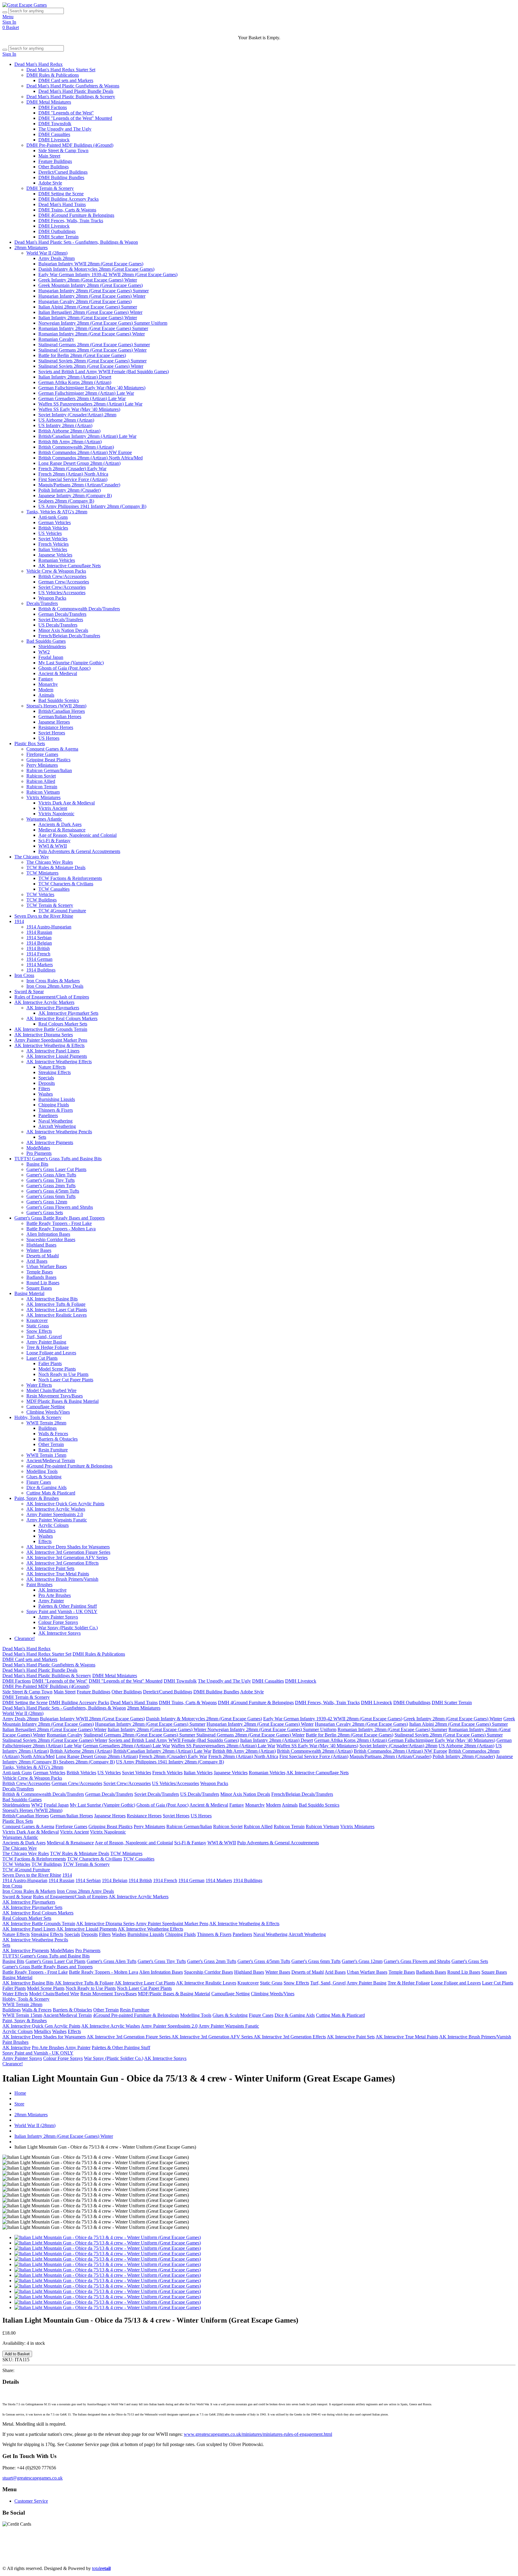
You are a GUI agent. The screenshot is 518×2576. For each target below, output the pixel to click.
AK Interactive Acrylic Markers (44, 1002)
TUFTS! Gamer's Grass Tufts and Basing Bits (58, 1159)
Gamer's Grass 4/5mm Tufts (53, 1191)
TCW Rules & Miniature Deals (56, 868)
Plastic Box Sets (30, 744)
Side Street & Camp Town (63, 150)
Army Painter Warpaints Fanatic (57, 1520)
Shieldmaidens (52, 646)
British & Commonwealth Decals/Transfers (79, 609)
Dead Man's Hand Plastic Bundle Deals (76, 91)
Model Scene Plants (57, 1369)
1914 (19, 921)
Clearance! (25, 1638)
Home (20, 2093)
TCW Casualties (54, 889)
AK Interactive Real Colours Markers (62, 1018)
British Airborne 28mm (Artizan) (69, 431)
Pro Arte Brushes (55, 1595)
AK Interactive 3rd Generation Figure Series (68, 1552)
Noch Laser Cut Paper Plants (66, 1380)
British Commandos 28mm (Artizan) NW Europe (85, 452)
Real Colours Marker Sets (63, 1024)
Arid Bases (37, 1261)
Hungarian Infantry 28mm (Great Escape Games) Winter (92, 296)
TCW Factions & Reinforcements (70, 878)
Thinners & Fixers (56, 1110)
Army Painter (51, 1601)
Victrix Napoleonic (56, 814)
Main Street (49, 156)
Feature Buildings (55, 161)
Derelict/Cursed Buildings (63, 172)
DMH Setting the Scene (61, 194)
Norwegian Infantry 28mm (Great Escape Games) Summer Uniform (103, 323)
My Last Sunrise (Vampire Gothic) (71, 663)
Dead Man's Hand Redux (39, 64)
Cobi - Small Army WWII (99, 2558)
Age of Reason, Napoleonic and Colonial (77, 835)
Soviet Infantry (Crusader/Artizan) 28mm (77, 415)
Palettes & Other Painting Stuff (68, 1606)
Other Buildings (54, 167)
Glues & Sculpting (44, 1477)
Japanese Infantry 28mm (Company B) (75, 496)
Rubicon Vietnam (43, 792)
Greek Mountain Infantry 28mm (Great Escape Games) (91, 285)
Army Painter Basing (46, 1342)
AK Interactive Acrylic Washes (56, 1509)
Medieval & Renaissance (62, 830)
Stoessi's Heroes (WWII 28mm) (56, 706)
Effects (45, 1541)
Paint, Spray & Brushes (37, 1498)
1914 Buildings (41, 970)
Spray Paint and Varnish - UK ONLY (62, 1611)
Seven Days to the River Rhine (44, 916)
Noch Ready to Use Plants (63, 1374)
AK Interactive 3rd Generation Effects (63, 1563)
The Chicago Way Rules (50, 862)
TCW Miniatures (42, 873)
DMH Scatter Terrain (58, 237)
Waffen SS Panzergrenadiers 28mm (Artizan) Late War (90, 404)
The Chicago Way (32, 857)
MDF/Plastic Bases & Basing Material (63, 1401)
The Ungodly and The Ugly (65, 129)
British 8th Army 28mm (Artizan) (70, 442)
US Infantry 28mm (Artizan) (65, 425)
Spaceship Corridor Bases (51, 1239)
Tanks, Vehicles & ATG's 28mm (57, 512)
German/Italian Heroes (60, 717)
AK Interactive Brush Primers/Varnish (62, 1579)
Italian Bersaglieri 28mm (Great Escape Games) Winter (90, 312)
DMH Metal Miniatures (49, 102)
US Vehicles (50, 533)
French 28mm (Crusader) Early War (72, 469)
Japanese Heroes (54, 722)
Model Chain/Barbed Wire (51, 1390)
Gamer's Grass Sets (45, 1213)
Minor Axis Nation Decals (63, 630)
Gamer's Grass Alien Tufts (51, 1175)
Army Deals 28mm (57, 258)
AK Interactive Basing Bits (52, 1299)
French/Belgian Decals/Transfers (69, 636)
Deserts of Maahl (43, 1256)
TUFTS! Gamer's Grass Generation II (303, 2553)
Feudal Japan (51, 657)
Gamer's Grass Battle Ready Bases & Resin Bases (389, 2553)
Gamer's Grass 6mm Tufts (51, 1196)
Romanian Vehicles (57, 560)
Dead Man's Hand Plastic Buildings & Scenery (71, 97)
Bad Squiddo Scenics (59, 700)
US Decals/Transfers (58, 625)
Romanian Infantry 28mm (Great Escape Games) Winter (92, 334)
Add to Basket (17, 2354)
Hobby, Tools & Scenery (38, 1417)
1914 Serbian (39, 938)
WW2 (44, 652)
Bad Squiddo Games (46, 641)
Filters (44, 1089)
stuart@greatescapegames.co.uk (33, 2478)
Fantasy (46, 679)
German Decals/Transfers (62, 614)
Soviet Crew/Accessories (62, 587)
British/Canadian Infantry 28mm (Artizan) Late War (87, 436)
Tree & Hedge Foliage (48, 1347)
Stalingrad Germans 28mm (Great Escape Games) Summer (94, 345)
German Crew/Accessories (64, 582)
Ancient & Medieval (58, 673)
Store (19, 2104)
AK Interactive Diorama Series (44, 1035)
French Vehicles (54, 544)
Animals (46, 695)
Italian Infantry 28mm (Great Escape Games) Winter (88, 318)
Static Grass (38, 1326)
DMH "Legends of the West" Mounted (75, 118)
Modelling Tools (42, 1471)
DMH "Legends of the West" (66, 113)
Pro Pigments (39, 1153)
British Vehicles (53, 528)
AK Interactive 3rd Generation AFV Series (67, 1558)
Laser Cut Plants (42, 1358)
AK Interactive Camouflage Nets (70, 566)
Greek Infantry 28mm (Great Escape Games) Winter (88, 280)
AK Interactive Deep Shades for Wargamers (68, 1547)
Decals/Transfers (42, 603)
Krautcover (37, 1320)
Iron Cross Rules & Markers (53, 981)
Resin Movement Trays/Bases (55, 1396)
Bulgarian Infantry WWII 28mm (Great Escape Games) (91, 264)
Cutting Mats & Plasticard (51, 1493)
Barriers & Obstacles (58, 1439)
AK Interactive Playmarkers (53, 1008)
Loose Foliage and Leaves (51, 1353)
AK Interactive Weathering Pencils (59, 1132)
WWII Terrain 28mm (46, 1423)
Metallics (47, 1531)
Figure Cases (39, 1482)
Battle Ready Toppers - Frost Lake (59, 1223)
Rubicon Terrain (42, 787)
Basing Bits (37, 1164)
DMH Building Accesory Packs (68, 199)
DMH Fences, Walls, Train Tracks (71, 221)
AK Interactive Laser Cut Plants (57, 1310)
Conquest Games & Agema (52, 749)
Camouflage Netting (46, 1407)
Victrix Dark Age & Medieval (67, 803)
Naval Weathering (55, 1121)
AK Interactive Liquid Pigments (57, 1056)
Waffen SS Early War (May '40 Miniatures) (79, 409)
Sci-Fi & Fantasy (54, 841)
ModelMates (38, 1148)
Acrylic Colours (54, 1525)
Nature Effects (52, 1067)
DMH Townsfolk (55, 124)
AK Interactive (52, 1590)
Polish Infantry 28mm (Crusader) (70, 490)
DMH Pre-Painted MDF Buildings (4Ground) (70, 145)
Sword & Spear (29, 991)
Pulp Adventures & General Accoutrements (79, 851)
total (101, 2568)
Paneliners (48, 1115)
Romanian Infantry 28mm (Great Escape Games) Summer (93, 328)
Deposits (47, 1083)
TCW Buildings (42, 900)
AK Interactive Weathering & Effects (49, 1045)
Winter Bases (39, 1250)
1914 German (39, 959)
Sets (42, 1137)
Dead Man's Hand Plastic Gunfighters (81, 2547)
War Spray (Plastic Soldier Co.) (68, 1628)
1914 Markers (40, 965)
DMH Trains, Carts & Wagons (67, 210)
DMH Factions (53, 107)
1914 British (38, 948)
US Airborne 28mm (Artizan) (66, 420)
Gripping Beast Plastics (48, 760)
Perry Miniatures (42, 765)
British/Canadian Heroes (62, 711)
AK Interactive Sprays (60, 1633)
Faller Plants (50, 1363)
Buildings (48, 1428)
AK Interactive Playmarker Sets (68, 1013)
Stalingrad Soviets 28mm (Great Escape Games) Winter (91, 366)
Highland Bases (41, 1245)
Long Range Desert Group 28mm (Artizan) (79, 463)
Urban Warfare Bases (47, 1266)
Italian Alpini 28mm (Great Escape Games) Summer (88, 307)
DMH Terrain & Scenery (50, 188)
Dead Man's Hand (171, 2547)
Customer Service (31, 2501)
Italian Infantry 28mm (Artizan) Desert (75, 377)
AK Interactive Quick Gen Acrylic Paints (65, 1504)
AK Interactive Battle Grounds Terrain (51, 1029)
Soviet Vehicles (53, 539)
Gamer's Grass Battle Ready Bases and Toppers (60, 1218)
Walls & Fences (53, 1434)
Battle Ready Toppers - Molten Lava (61, 1229)
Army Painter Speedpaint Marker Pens (51, 1040)
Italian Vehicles (53, 549)
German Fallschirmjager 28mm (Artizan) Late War (86, 393)
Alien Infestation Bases (48, 1234)
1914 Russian (39, 932)
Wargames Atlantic (44, 819)
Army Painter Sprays (58, 1617)
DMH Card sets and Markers (66, 80)
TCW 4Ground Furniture (62, 911)
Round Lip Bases (43, 1283)
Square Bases (39, 1288)
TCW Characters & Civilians (66, 884)
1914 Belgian (39, 943)
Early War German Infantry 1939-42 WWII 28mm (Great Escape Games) (108, 274)
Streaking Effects (55, 1072)
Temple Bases (40, 1272)
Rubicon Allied (41, 781)
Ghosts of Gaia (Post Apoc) (64, 668)
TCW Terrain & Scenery (50, 905)
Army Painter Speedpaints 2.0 (55, 1514)
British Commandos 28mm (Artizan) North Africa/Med (91, 458)
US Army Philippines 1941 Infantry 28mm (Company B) (92, 506)
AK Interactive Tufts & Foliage (56, 1304)
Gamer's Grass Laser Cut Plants (56, 1169)
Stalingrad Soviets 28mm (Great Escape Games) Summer (92, 361)
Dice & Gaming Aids (46, 1487)
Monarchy (48, 684)
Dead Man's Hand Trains (62, 204)
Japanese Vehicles (55, 555)
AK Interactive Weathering (238, 2553)
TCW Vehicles (40, 894)
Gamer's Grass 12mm (47, 1202)
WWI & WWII (53, 846)
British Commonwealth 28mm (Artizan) (76, 447)
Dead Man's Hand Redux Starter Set (61, 70)
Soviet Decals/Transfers (61, 620)
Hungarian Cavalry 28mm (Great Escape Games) (85, 301)
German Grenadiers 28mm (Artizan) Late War (82, 398)
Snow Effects (39, 1331)
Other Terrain (51, 1444)
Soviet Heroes (52, 733)
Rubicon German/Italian (49, 770)
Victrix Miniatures (43, 797)
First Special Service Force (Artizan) (73, 479)
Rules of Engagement (380, 2547)
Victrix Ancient (53, 808)
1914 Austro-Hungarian (49, 927)
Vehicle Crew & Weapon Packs (56, 571)
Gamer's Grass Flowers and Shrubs (60, 1207)
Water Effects (39, 1385)
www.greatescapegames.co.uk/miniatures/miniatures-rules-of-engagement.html (258, 2434)
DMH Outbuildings (57, 231)
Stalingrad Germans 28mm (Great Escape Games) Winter (92, 350)
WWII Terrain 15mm (46, 1455)
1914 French (38, 954)
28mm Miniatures (31, 248)
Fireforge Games (42, 754)
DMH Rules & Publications (53, 75)
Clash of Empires (420, 2547)
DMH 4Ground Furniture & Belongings (76, 215)
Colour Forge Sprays (58, 1622)
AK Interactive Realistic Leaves (57, 1315)
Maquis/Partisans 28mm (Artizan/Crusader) (79, 485)
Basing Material (29, 1293)
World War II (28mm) (47, 253)
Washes (46, 1094)
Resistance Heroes (56, 727)
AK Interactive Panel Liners (53, 1051)
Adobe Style (50, 183)
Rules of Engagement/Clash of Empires (52, 997)
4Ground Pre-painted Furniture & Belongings (69, 1466)
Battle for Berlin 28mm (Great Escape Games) (82, 355)
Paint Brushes (39, 1585)
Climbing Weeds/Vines (48, 1412)
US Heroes (49, 738)
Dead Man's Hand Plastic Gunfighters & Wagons (73, 86)
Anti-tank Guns (53, 517)
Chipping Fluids (54, 1105)
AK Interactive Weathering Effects (59, 1062)
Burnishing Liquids (57, 1099)
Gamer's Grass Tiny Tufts (51, 1180)
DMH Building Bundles (61, 177)
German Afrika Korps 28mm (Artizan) (75, 382)
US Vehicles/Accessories (62, 593)
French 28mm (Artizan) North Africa (73, 474)
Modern (46, 690)
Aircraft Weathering (57, 1126)
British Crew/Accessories (62, 576)
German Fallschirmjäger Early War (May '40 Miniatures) (92, 388)
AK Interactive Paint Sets (50, 1568)
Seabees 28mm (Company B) (66, 501)
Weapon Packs (52, 598)
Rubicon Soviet (41, 776)
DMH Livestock (54, 140)
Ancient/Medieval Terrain (51, 1461)
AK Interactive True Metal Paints (58, 1574)
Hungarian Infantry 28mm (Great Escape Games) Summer (94, 291)
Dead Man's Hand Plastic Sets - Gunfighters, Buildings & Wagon (76, 242)
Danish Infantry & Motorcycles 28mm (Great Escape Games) (96, 269)
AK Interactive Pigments (50, 1142)
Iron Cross (24, 975)
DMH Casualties (54, 134)
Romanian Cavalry (56, 339)
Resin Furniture (53, 1450)
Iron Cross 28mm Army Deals (55, 986)
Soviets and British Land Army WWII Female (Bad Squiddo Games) (104, 372)
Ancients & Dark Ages (60, 824)
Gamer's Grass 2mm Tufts (51, 1186)
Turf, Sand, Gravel (44, 1337)
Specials (46, 1078)
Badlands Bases (41, 1277)
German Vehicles (55, 522)
